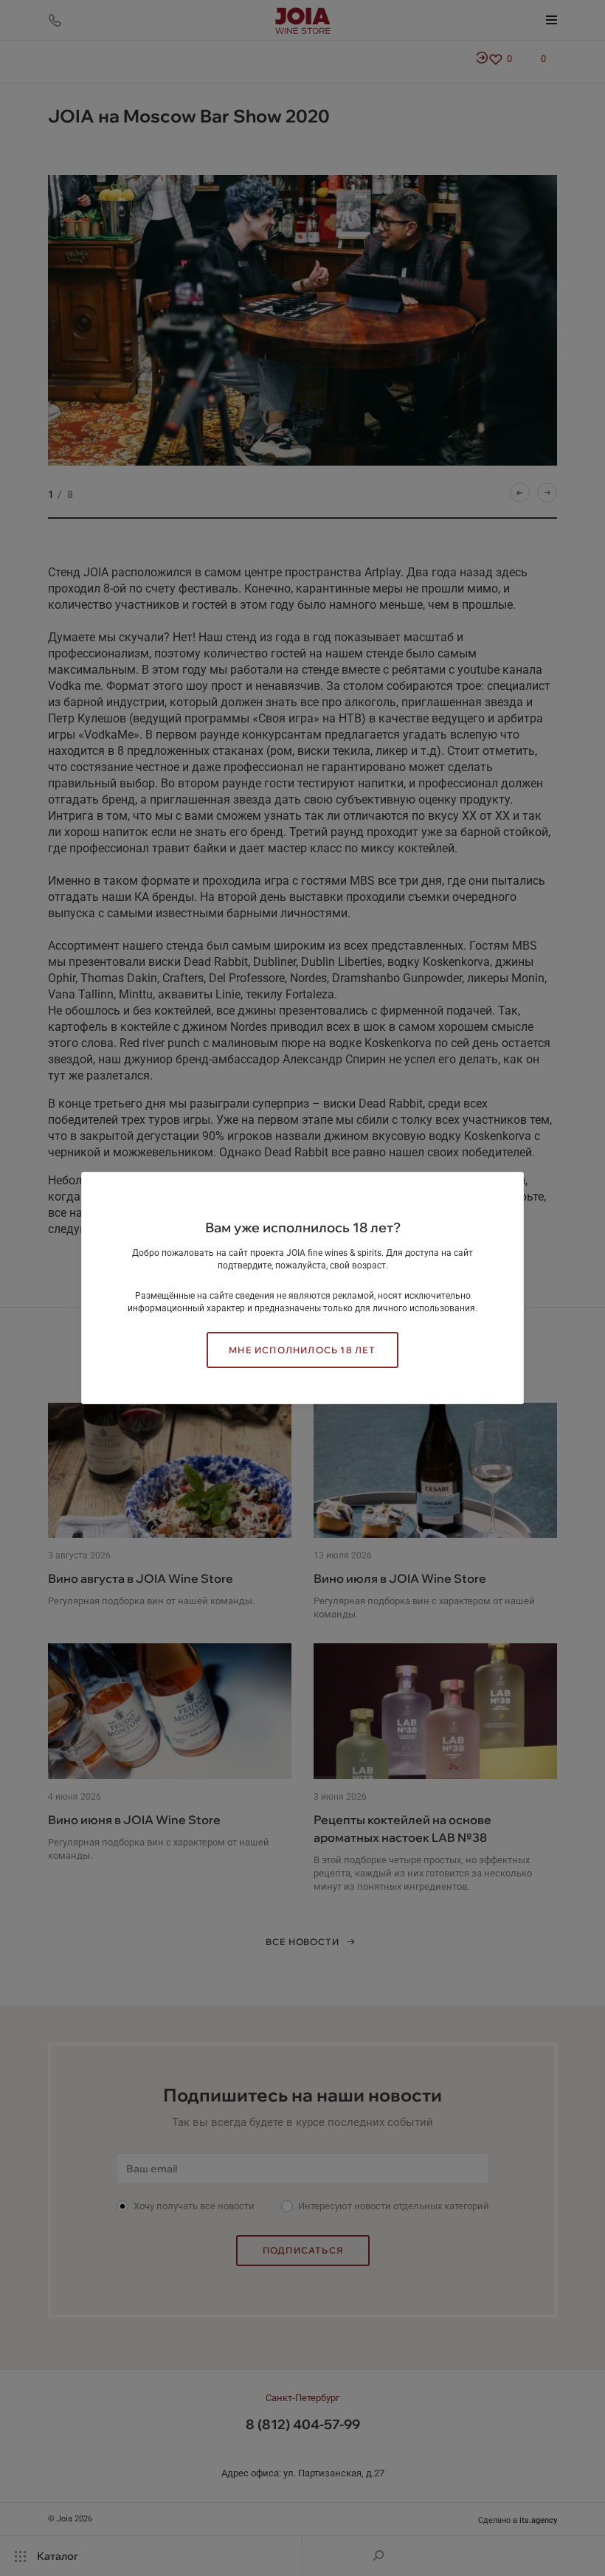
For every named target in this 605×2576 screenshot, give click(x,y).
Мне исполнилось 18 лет (302, 1350)
